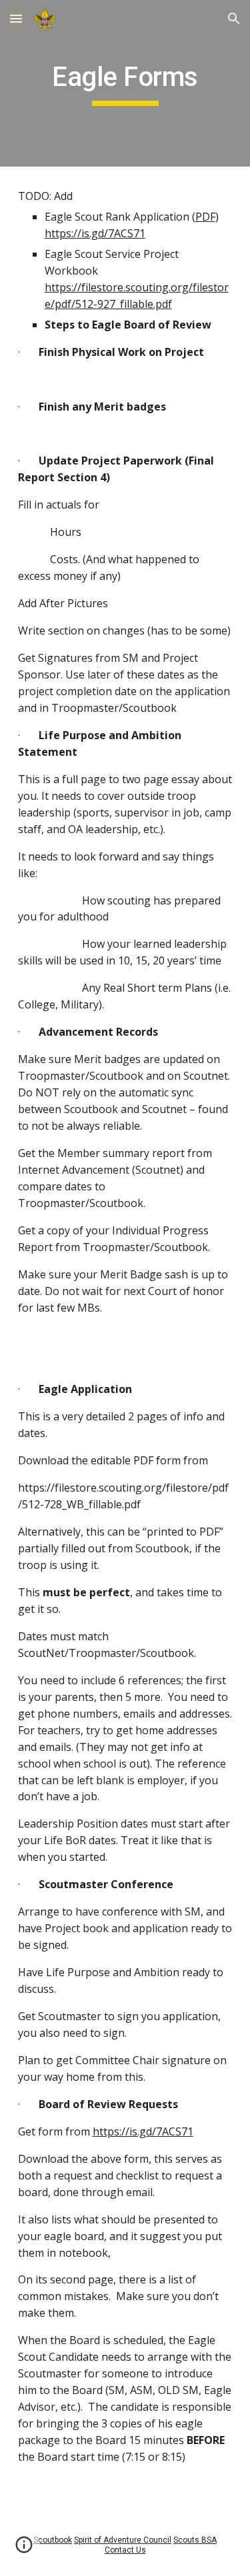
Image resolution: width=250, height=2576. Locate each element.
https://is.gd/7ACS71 (95, 233)
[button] (16, 18)
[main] (125, 83)
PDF (205, 217)
